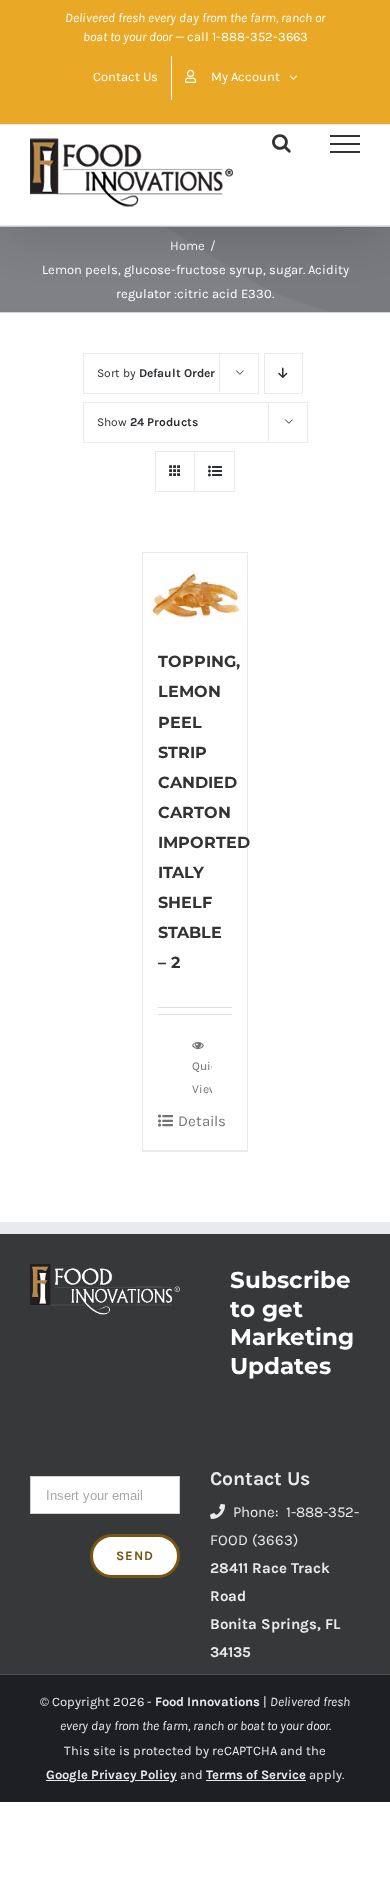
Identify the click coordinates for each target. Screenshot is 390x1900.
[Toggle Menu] (345, 144)
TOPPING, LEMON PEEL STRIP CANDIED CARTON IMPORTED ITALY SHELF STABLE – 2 (204, 812)
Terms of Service (256, 1774)
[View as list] (214, 471)
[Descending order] (283, 373)
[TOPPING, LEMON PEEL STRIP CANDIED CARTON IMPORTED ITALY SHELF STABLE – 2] (195, 590)
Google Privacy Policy (111, 1774)
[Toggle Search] (281, 143)
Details (202, 1121)
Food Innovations (207, 1701)
